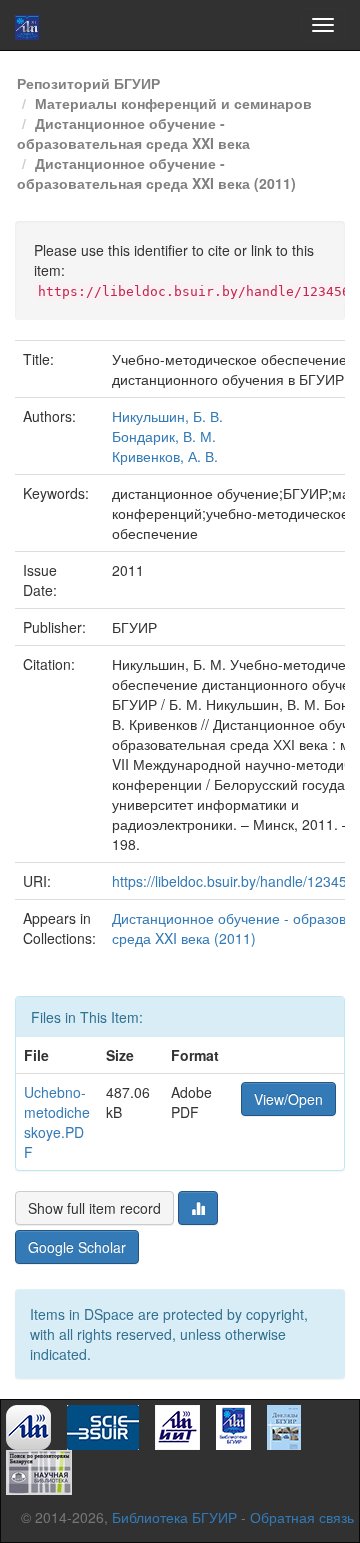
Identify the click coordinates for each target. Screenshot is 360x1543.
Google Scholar (77, 1247)
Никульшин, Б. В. (167, 416)
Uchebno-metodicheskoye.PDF (57, 1122)
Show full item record (94, 1208)
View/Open (288, 1099)
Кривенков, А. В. (165, 456)
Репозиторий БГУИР (88, 83)
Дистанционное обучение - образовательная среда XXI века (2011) (156, 173)
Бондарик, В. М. (164, 436)
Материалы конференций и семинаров (173, 103)
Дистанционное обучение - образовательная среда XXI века (133, 133)
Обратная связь (302, 1517)
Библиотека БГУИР (174, 1517)
